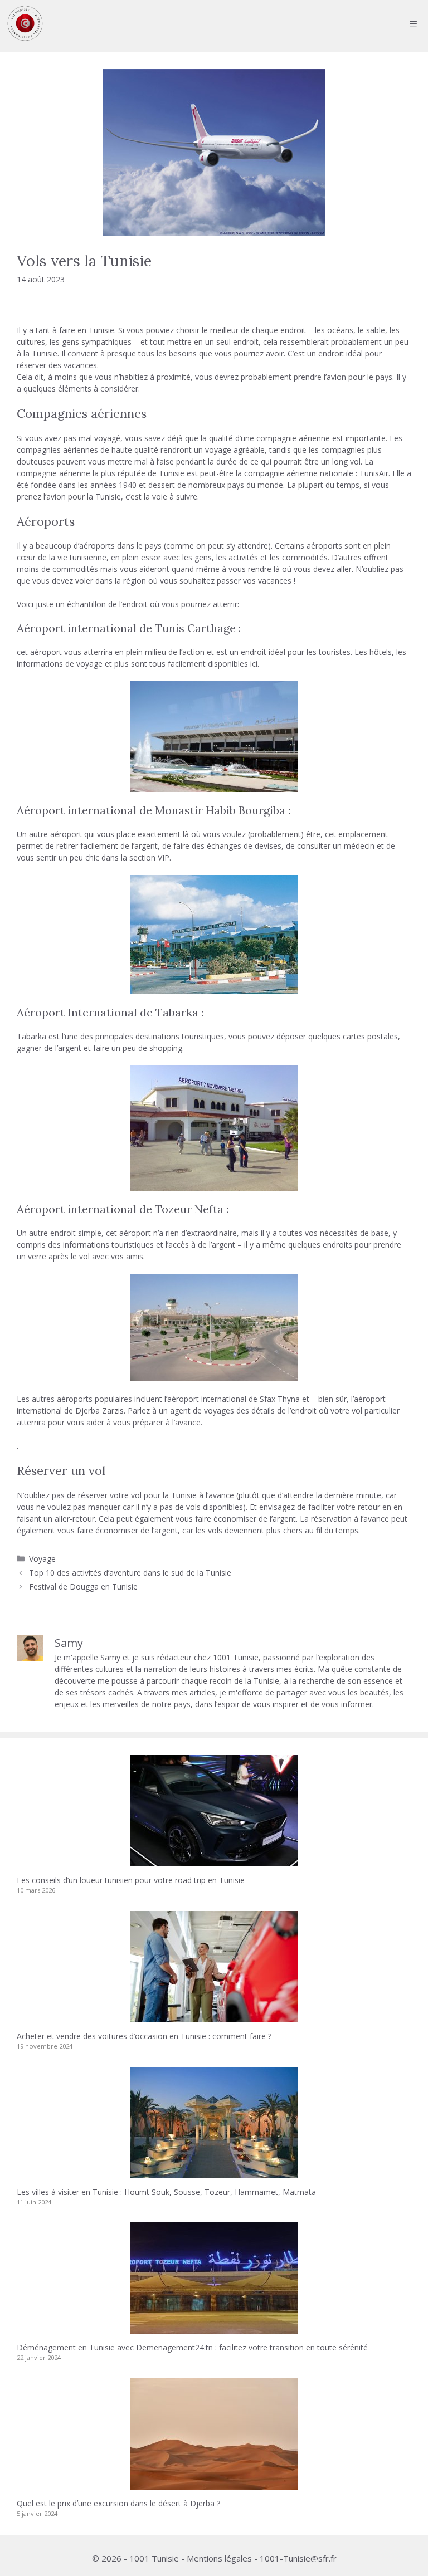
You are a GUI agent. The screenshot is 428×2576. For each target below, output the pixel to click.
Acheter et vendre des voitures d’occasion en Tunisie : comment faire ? (144, 2036)
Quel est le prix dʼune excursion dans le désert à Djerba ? (118, 2503)
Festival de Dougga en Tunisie (83, 1587)
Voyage (42, 1559)
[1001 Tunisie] (25, 23)
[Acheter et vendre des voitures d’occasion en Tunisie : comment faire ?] (214, 2017)
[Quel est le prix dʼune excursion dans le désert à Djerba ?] (214, 2484)
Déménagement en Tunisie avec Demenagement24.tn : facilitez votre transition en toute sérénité (192, 2347)
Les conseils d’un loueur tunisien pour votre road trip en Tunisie (131, 1880)
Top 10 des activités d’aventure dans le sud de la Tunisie (130, 1573)
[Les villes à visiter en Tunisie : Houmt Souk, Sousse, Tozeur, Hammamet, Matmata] (214, 2172)
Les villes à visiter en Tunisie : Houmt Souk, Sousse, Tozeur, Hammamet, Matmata (166, 2192)
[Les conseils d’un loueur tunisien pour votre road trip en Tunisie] (214, 1861)
